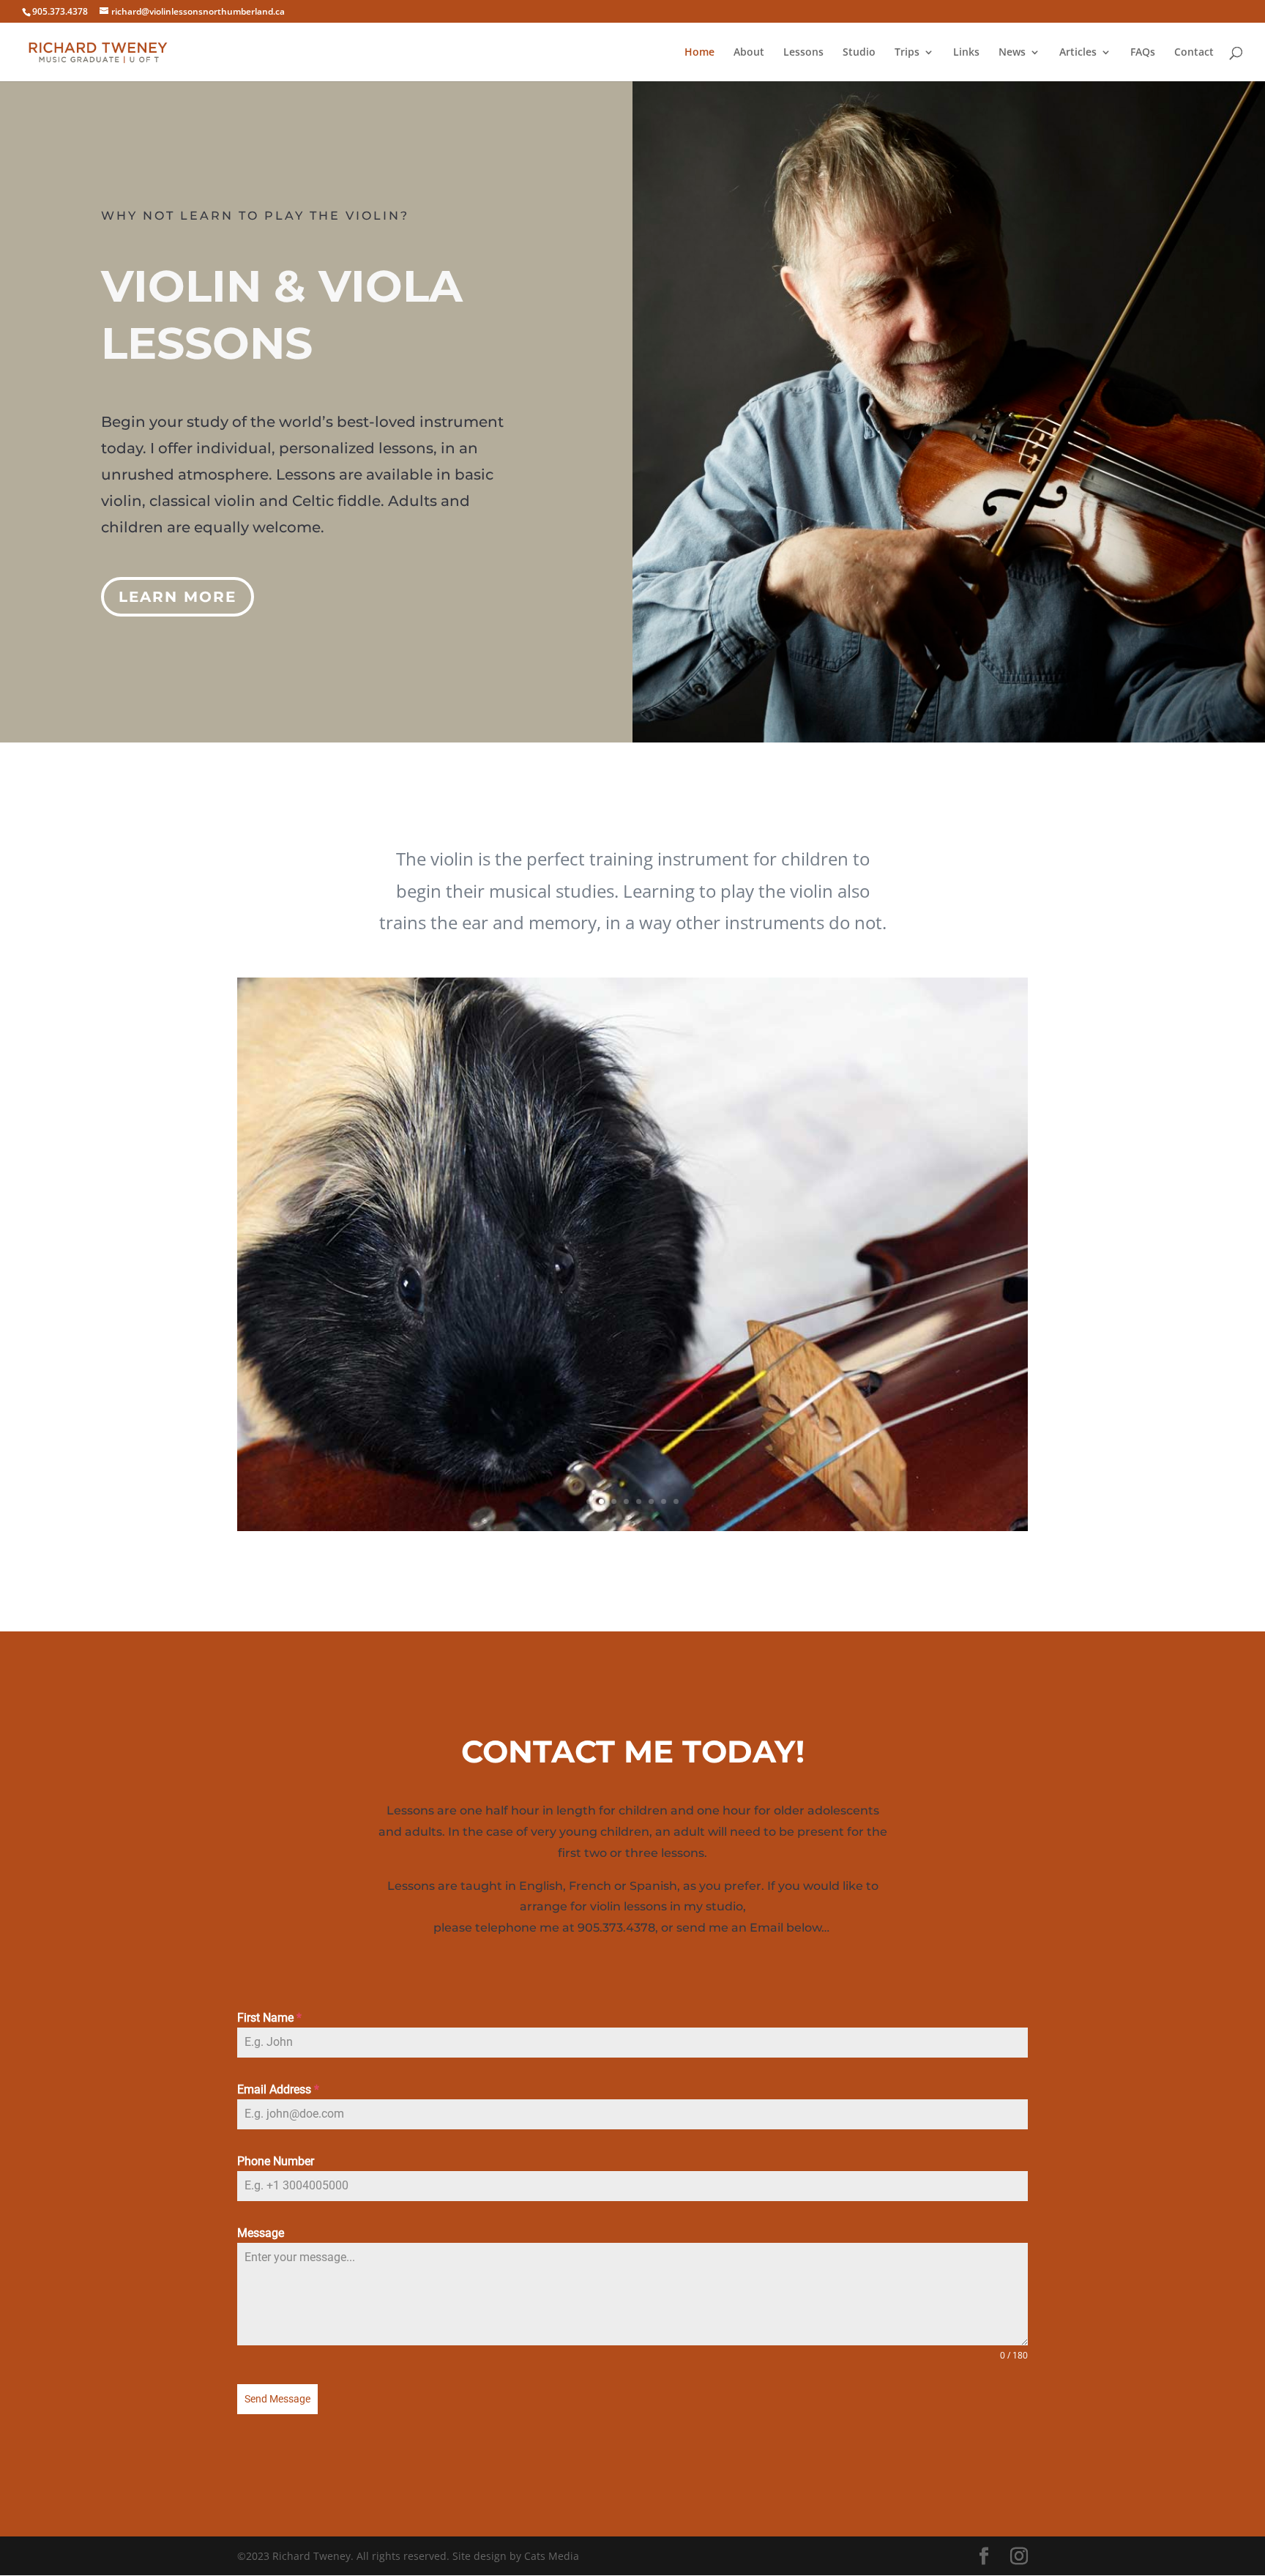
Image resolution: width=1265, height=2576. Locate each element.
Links (966, 53)
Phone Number (276, 2161)
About (749, 53)
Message (261, 2233)
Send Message (277, 2399)
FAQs (1143, 53)
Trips (907, 53)
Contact (1194, 53)
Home (699, 53)
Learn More (178, 597)
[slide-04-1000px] (632, 1527)
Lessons (803, 53)
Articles (1078, 53)
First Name (269, 2018)
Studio (859, 53)
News (1012, 53)
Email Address (278, 2089)
